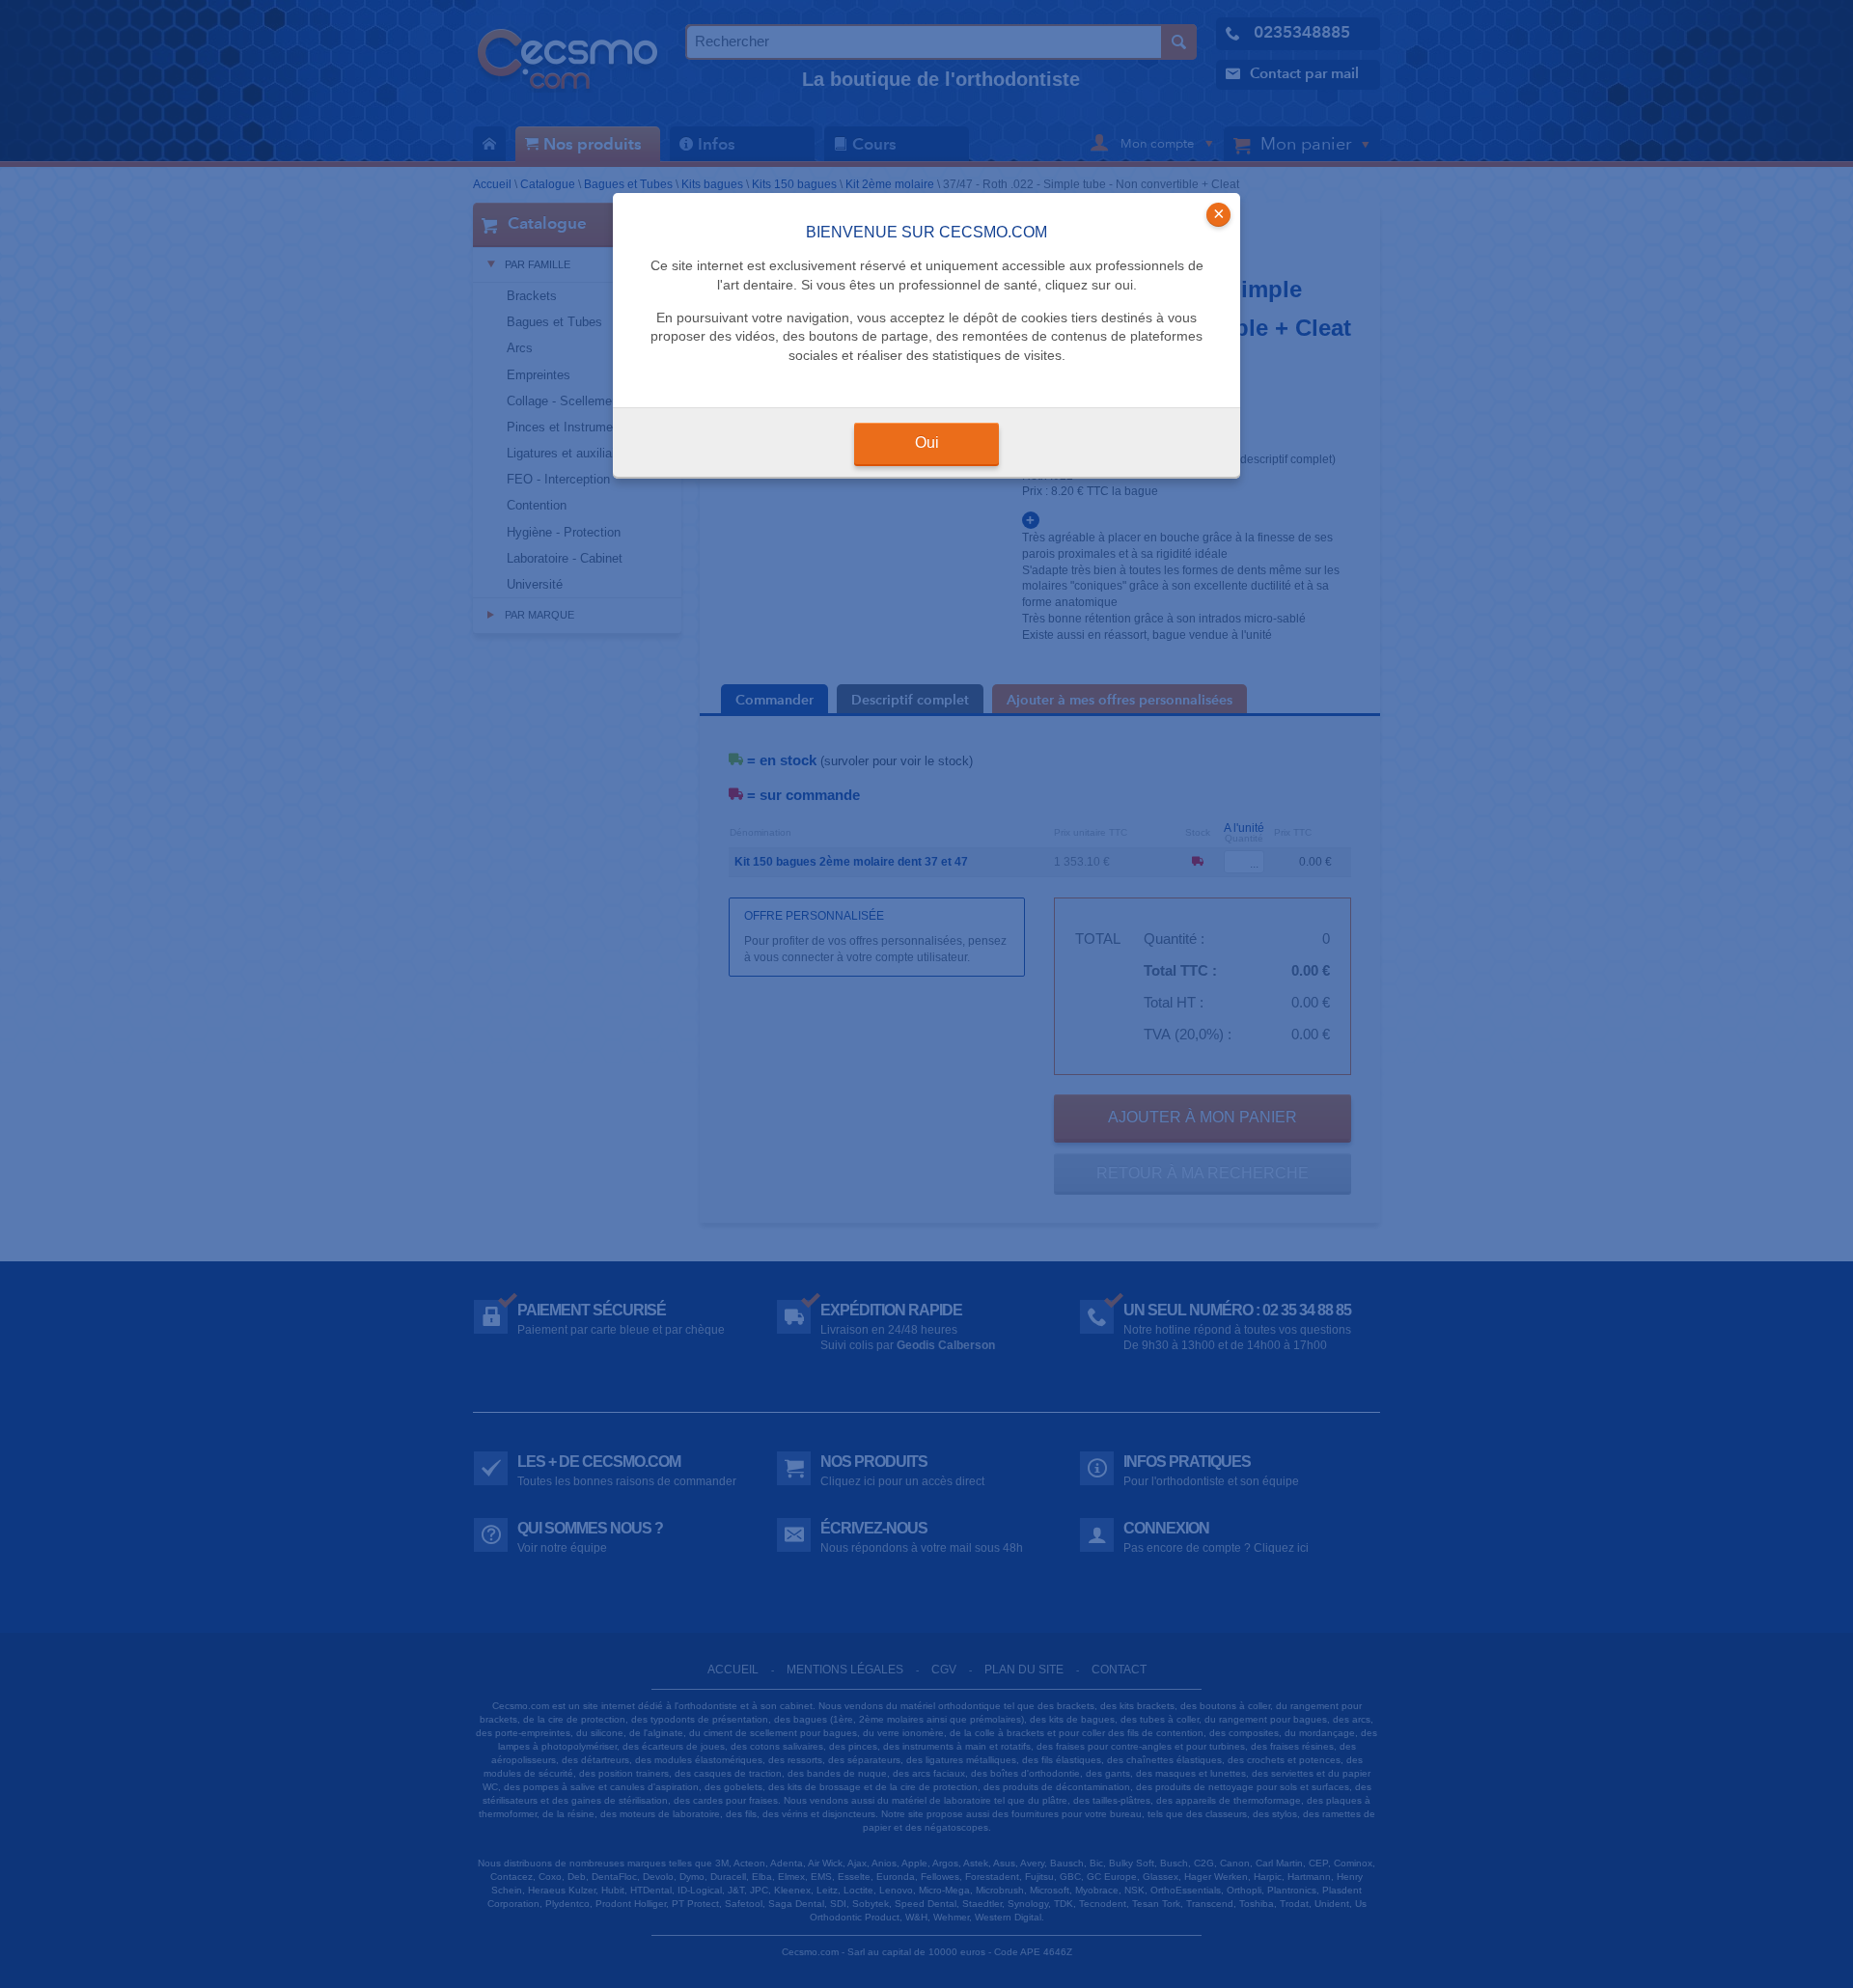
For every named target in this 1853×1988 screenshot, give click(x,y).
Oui (927, 442)
